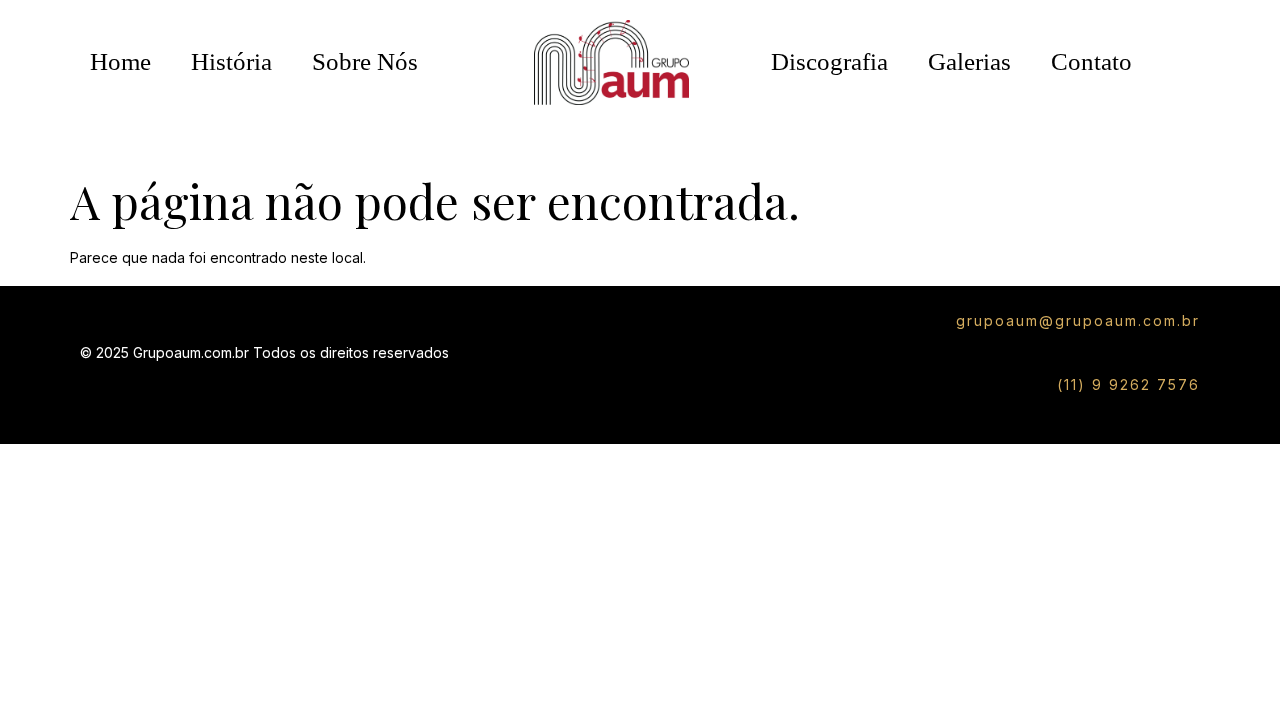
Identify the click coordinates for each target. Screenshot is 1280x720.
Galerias (969, 61)
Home (120, 61)
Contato (1091, 61)
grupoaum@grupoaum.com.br (1078, 320)
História (231, 61)
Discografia (829, 61)
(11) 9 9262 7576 (1128, 384)
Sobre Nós (365, 61)
